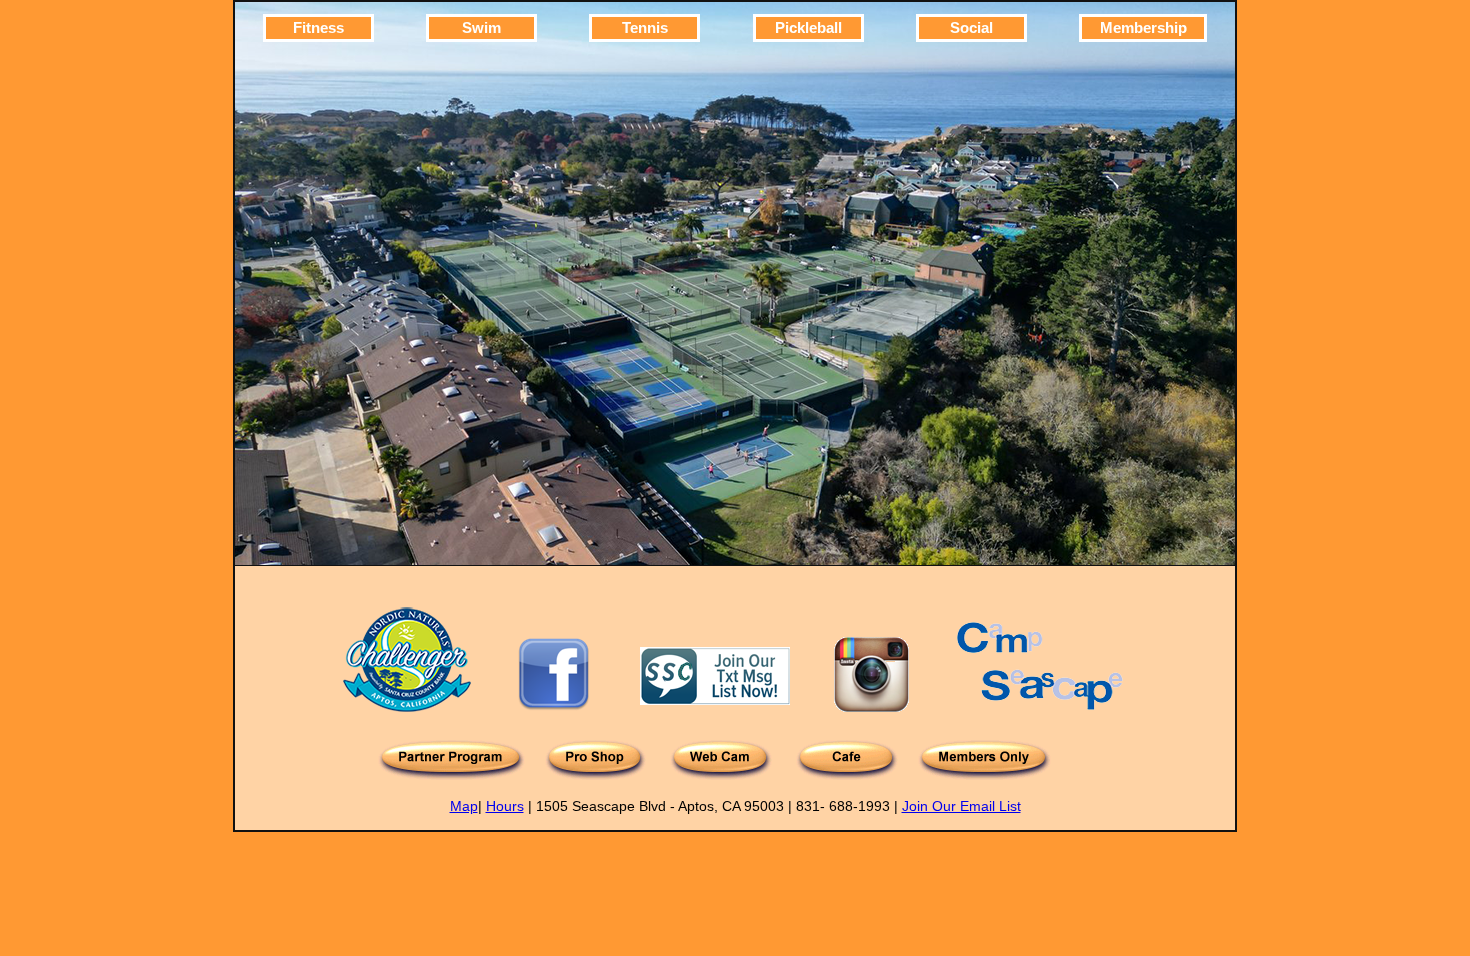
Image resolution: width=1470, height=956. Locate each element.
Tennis (645, 28)
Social (971, 28)
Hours (505, 806)
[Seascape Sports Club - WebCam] (721, 775)
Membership (1143, 28)
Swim (481, 28)
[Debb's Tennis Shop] (595, 775)
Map (464, 806)
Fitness (318, 28)
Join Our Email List (961, 806)
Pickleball (808, 28)
